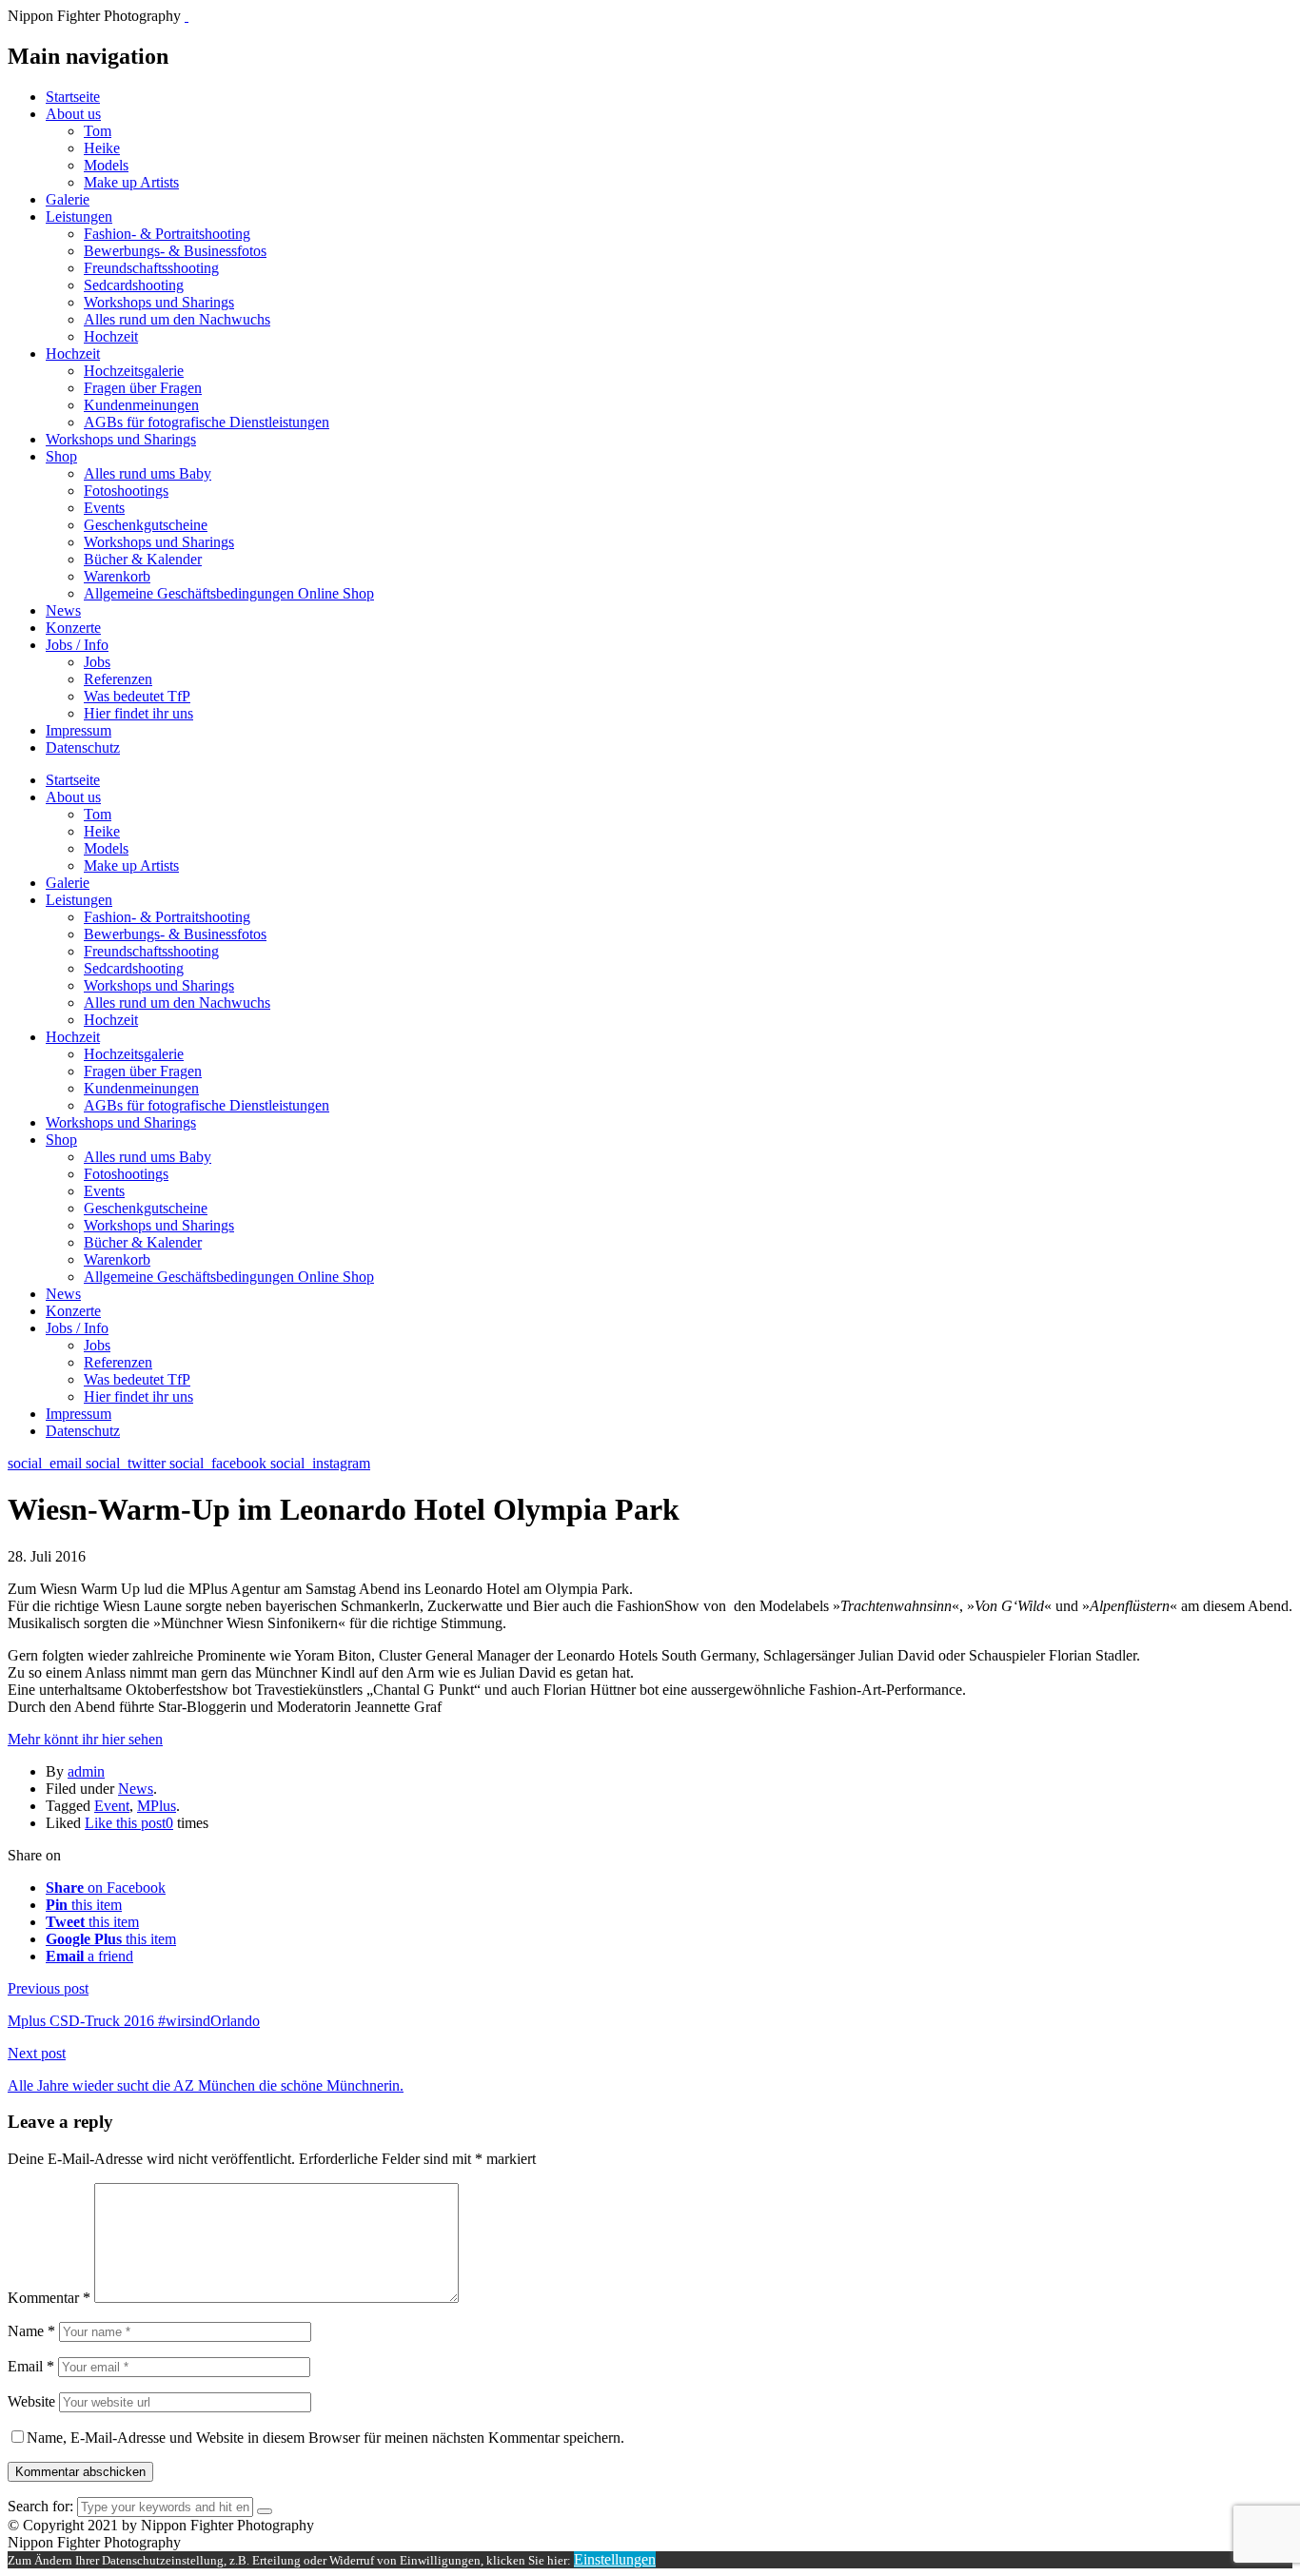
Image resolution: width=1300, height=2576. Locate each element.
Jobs (97, 662)
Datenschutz (83, 747)
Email (31, 2366)
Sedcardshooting (134, 285)
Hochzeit (111, 336)
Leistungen (79, 216)
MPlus (157, 1806)
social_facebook (220, 1463)
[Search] (265, 2511)
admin (86, 1771)
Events (104, 508)
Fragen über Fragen (143, 388)
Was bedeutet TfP (137, 696)
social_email (47, 1463)
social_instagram (320, 1463)
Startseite (73, 97)
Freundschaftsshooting (151, 268)
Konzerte (73, 628)
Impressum (79, 730)
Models (106, 165)
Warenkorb (117, 576)
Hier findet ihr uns (138, 713)
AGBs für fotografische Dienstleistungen (207, 422)
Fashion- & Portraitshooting (167, 234)
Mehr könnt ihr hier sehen (85, 1739)
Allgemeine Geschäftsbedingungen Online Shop (229, 593)
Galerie (68, 199)
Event (112, 1806)
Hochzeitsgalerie (134, 371)
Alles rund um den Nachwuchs (177, 319)
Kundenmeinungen (141, 405)
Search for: (40, 2506)
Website (31, 2401)
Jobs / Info (77, 645)
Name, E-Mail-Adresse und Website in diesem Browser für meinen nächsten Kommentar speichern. (325, 2438)
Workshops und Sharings (159, 302)
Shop (61, 456)
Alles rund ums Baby (148, 473)
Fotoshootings (126, 491)
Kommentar (49, 2298)
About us (73, 114)
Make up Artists (131, 182)
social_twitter (128, 1463)
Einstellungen (615, 2559)
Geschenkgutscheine (146, 525)
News (63, 610)
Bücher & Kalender (143, 559)
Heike (102, 148)
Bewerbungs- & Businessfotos (175, 251)
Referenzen (118, 679)
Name (31, 2331)
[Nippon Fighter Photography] (187, 16)
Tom (98, 131)
